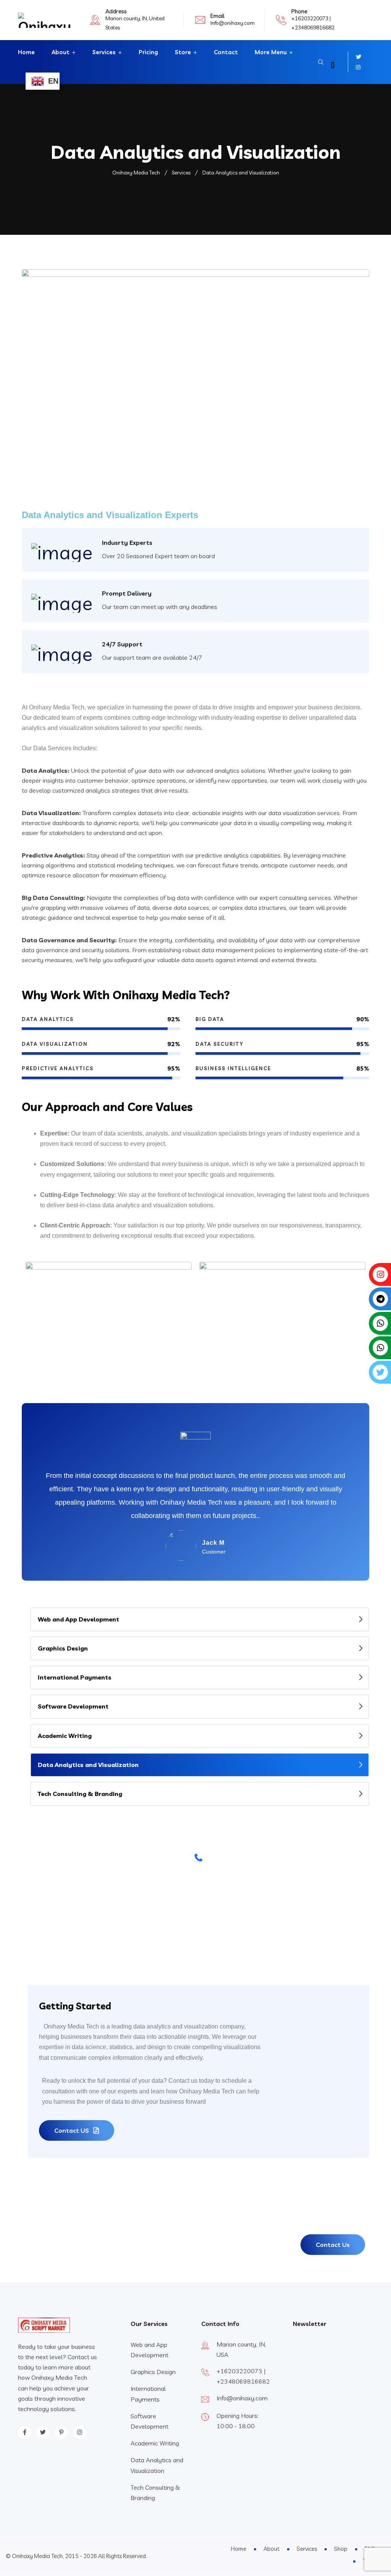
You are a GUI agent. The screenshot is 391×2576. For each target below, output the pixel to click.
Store (183, 52)
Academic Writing (65, 1736)
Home (26, 52)
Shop (341, 2549)
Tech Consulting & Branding (80, 1794)
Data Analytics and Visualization (88, 1765)
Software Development (73, 1706)
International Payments (75, 1677)
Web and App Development (78, 1619)
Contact (226, 52)
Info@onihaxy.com (233, 23)
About (61, 52)
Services (104, 52)
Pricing (148, 52)
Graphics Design (63, 1648)
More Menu (271, 52)
